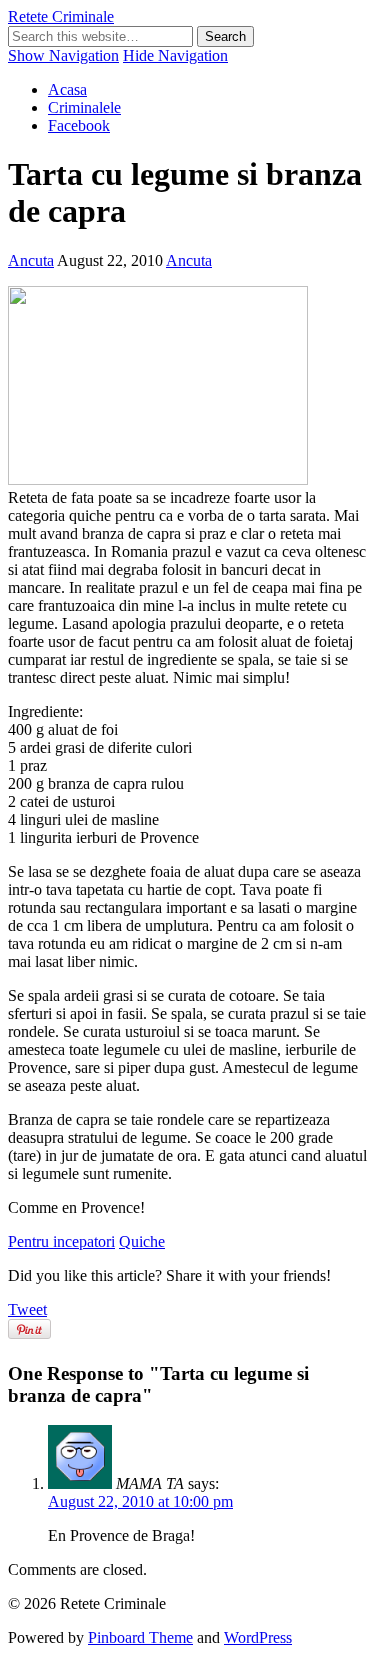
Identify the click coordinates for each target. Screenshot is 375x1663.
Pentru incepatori (61, 1241)
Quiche (142, 1241)
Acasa (67, 89)
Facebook (79, 125)
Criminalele (84, 107)
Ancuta (31, 260)
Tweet (27, 1309)
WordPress (258, 1637)
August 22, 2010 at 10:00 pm (140, 1501)
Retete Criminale (61, 16)
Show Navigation (63, 55)
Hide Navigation (175, 55)
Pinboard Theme (140, 1637)
